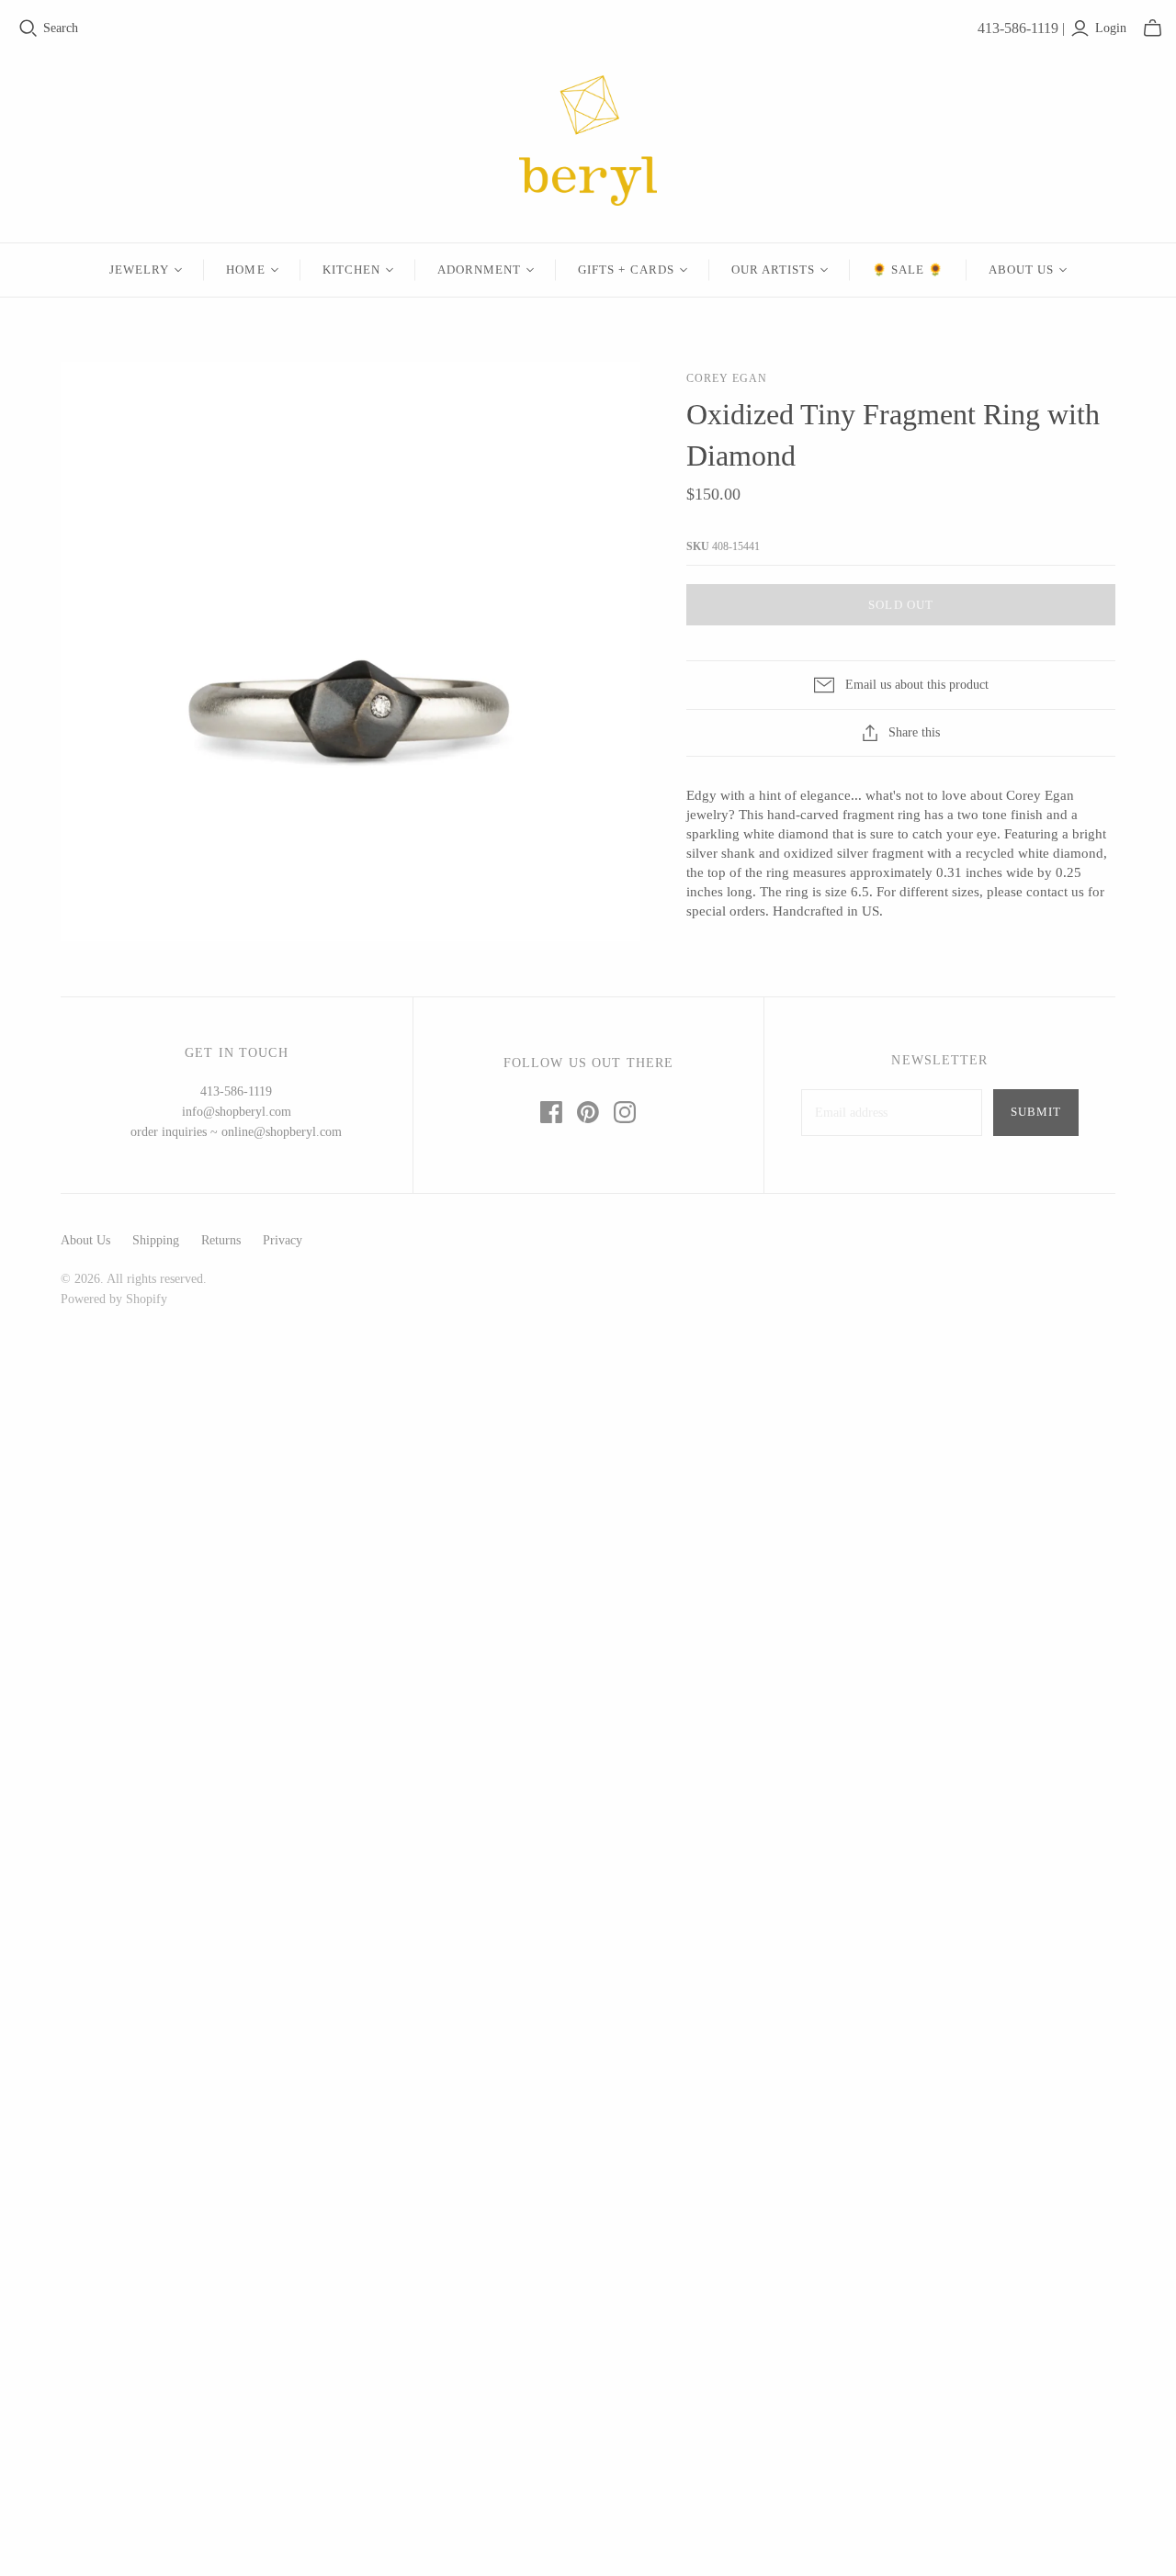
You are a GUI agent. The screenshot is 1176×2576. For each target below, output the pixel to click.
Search (61, 28)
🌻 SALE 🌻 (908, 270)
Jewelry (139, 270)
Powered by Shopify (114, 1299)
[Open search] (28, 28)
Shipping (156, 1240)
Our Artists (773, 270)
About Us (1021, 270)
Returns (221, 1240)
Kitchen (351, 270)
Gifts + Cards (626, 270)
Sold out (900, 605)
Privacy (283, 1240)
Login (1111, 28)
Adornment (479, 270)
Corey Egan (727, 378)
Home (245, 270)
